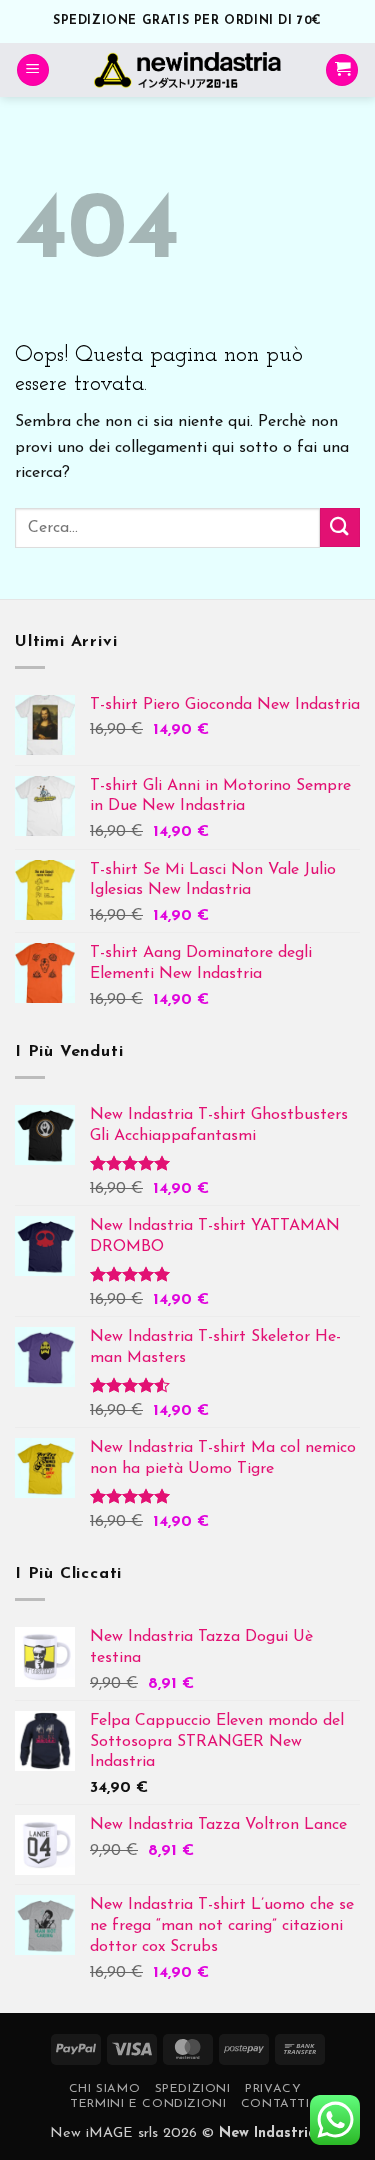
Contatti (275, 2104)
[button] (33, 70)
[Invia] (340, 527)
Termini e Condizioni (148, 2104)
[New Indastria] (187, 70)
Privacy (273, 2089)
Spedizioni (193, 2089)
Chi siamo (105, 2089)
